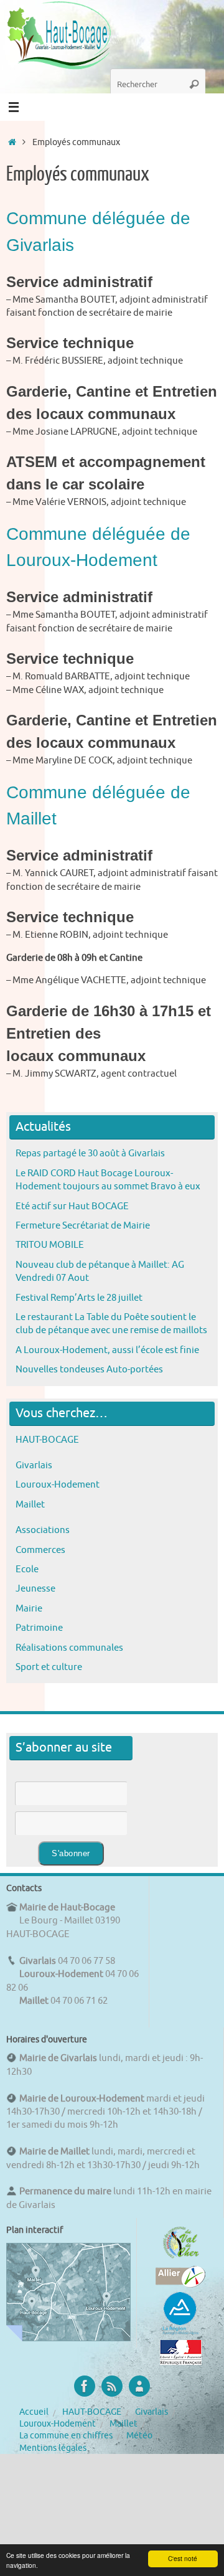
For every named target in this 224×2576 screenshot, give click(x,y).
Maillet (30, 1504)
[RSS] (112, 2386)
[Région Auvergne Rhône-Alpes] (180, 2333)
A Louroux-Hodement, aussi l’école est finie (107, 1350)
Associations (43, 1530)
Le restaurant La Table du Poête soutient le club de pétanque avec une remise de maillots (111, 1323)
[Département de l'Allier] (180, 2285)
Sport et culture (49, 1667)
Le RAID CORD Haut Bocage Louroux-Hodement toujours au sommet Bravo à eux (108, 1180)
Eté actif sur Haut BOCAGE (72, 1206)
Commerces (40, 1550)
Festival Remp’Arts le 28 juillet (79, 1298)
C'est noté (183, 2558)
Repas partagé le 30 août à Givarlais (90, 1153)
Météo (139, 2436)
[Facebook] (85, 2386)
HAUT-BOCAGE (47, 1440)
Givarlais (34, 1465)
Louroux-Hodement (58, 1484)
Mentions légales (53, 2448)
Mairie (29, 1608)
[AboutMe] (139, 2386)
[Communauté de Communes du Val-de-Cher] (181, 2258)
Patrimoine (39, 1628)
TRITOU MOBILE (50, 1245)
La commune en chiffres (66, 2436)
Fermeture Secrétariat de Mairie (83, 1225)
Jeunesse (35, 1588)
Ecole (27, 1569)
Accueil (34, 2412)
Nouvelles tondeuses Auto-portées (89, 1369)
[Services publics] (181, 2362)
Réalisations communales (69, 1648)
